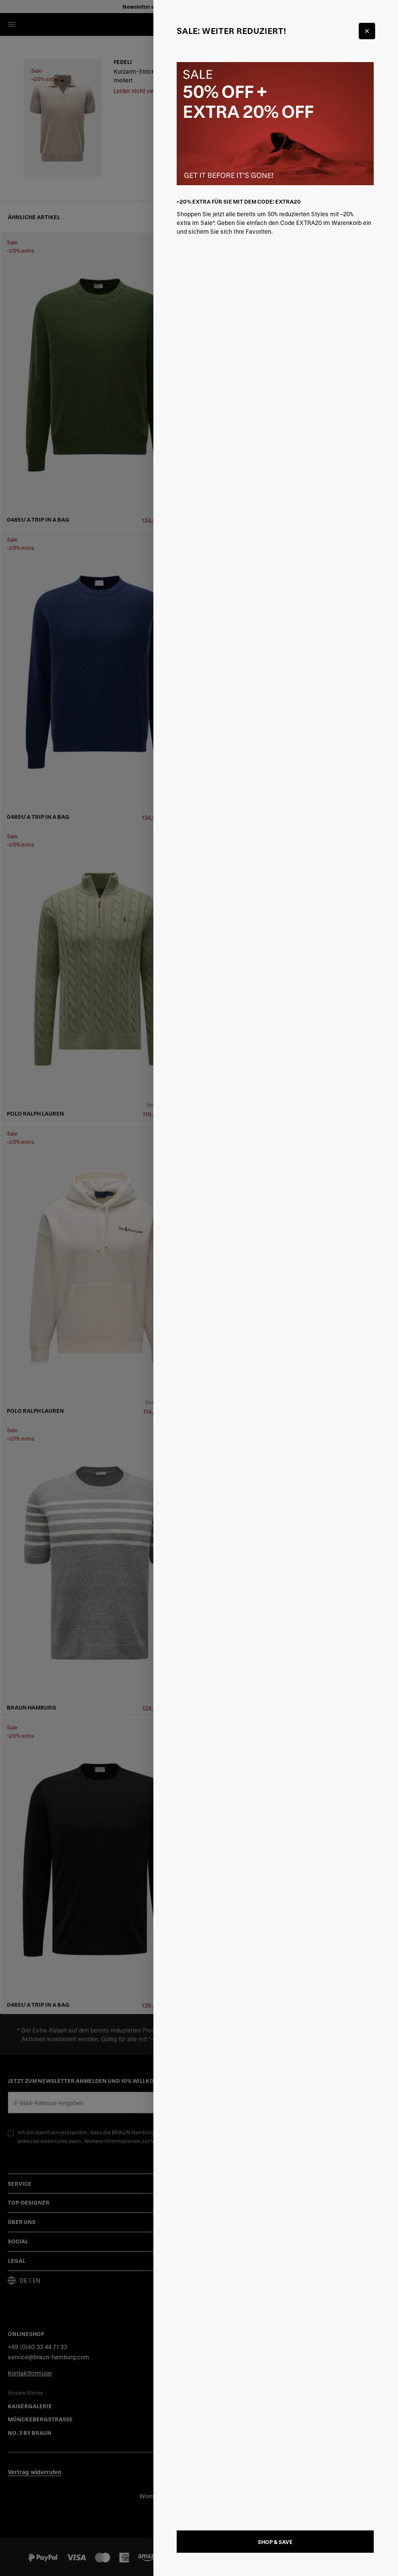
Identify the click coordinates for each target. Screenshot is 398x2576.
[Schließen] (367, 31)
